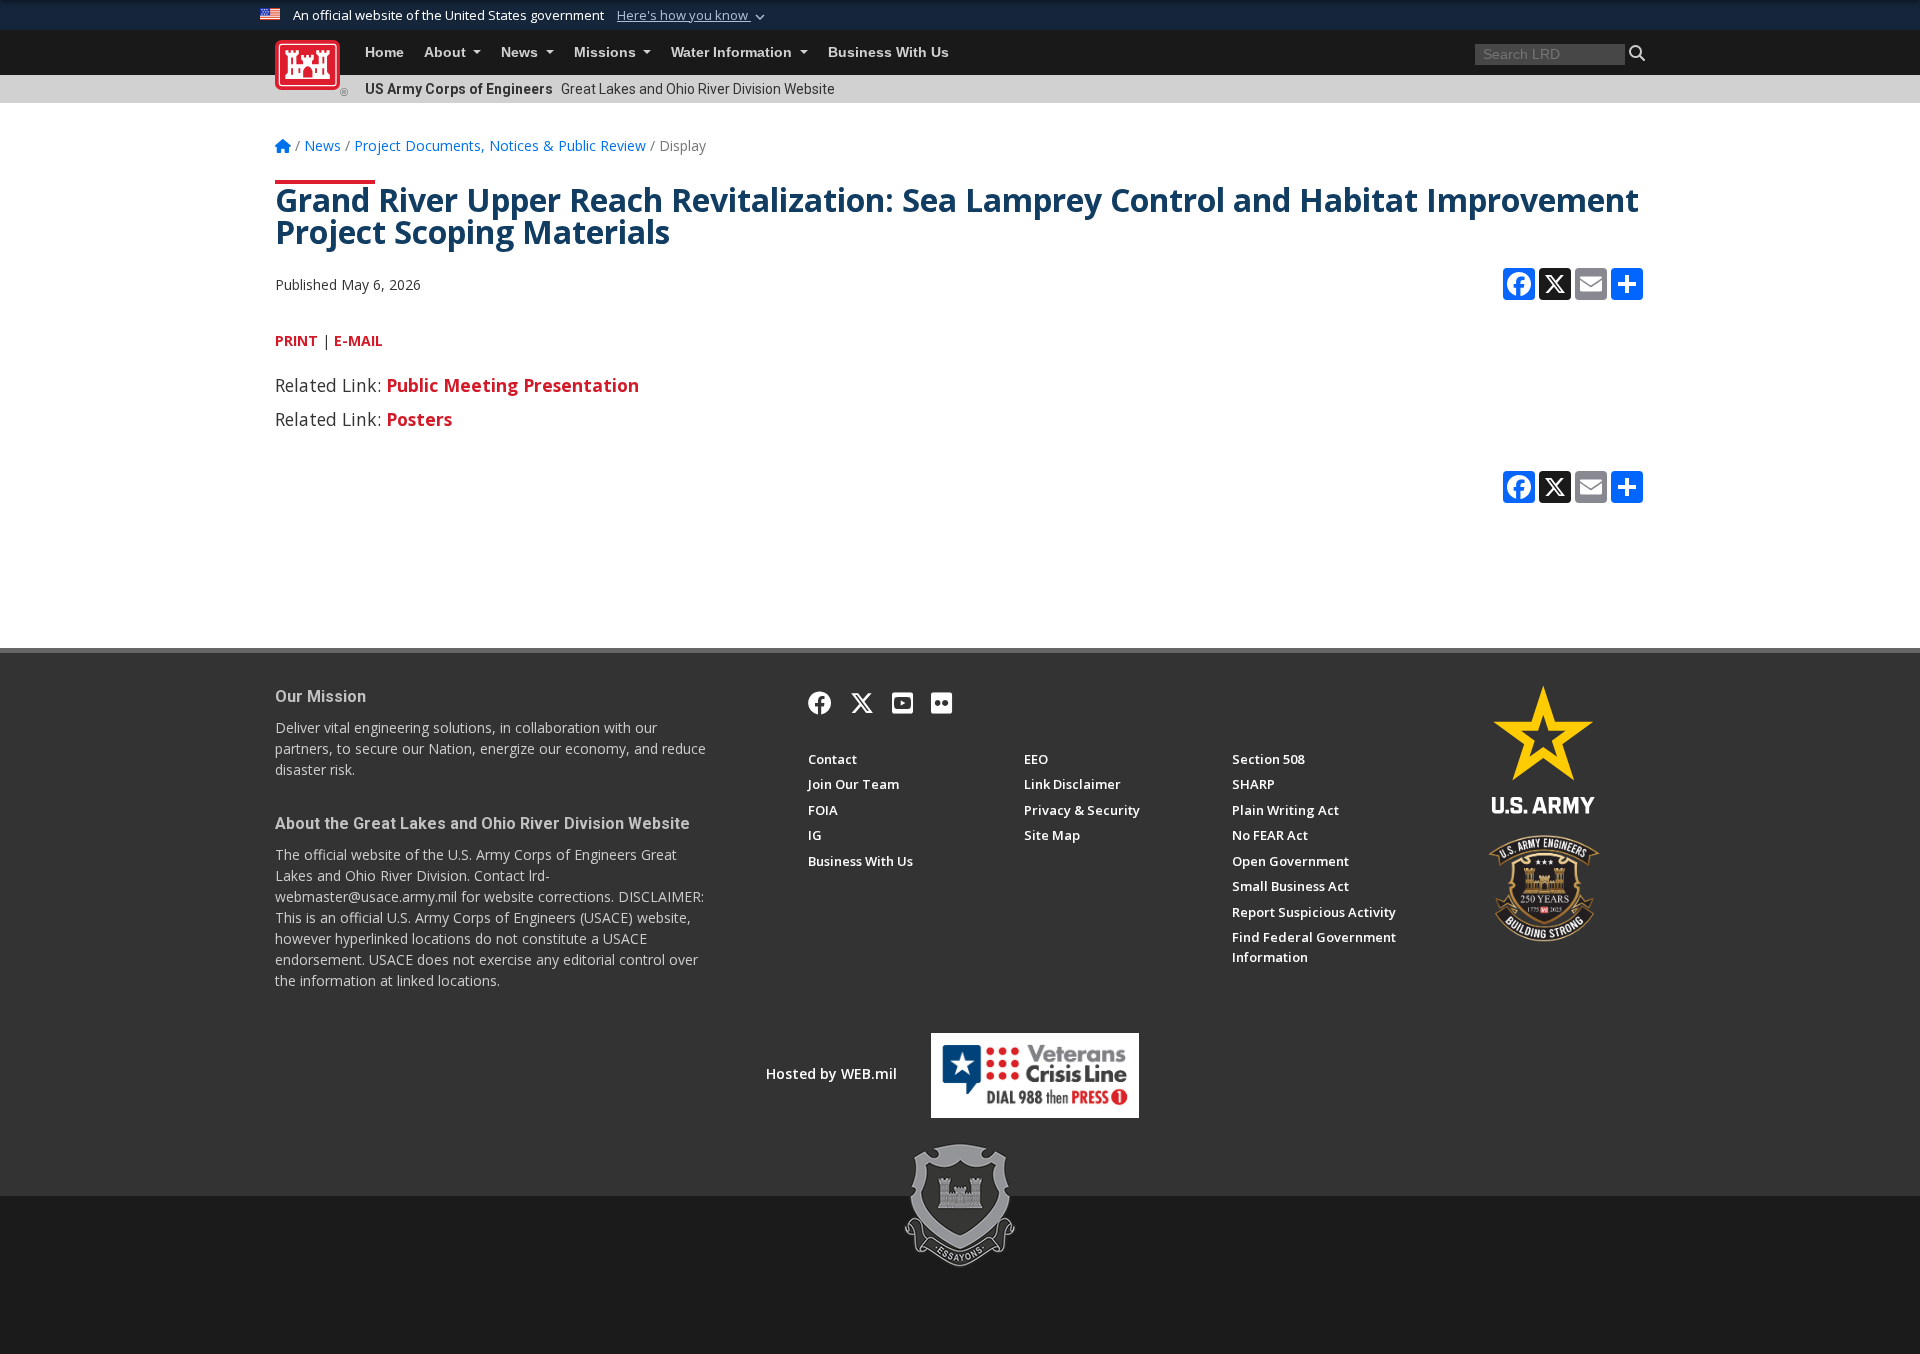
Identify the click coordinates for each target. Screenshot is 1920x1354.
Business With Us (888, 52)
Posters (419, 419)
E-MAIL (358, 340)
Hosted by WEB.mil (831, 1073)
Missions (607, 52)
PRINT (296, 340)
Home (384, 52)
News (521, 52)
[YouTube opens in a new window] (902, 703)
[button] (693, 16)
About (447, 52)
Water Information (733, 52)
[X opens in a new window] (862, 703)
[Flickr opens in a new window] (941, 703)
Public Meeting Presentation (512, 385)
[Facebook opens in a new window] (820, 703)
